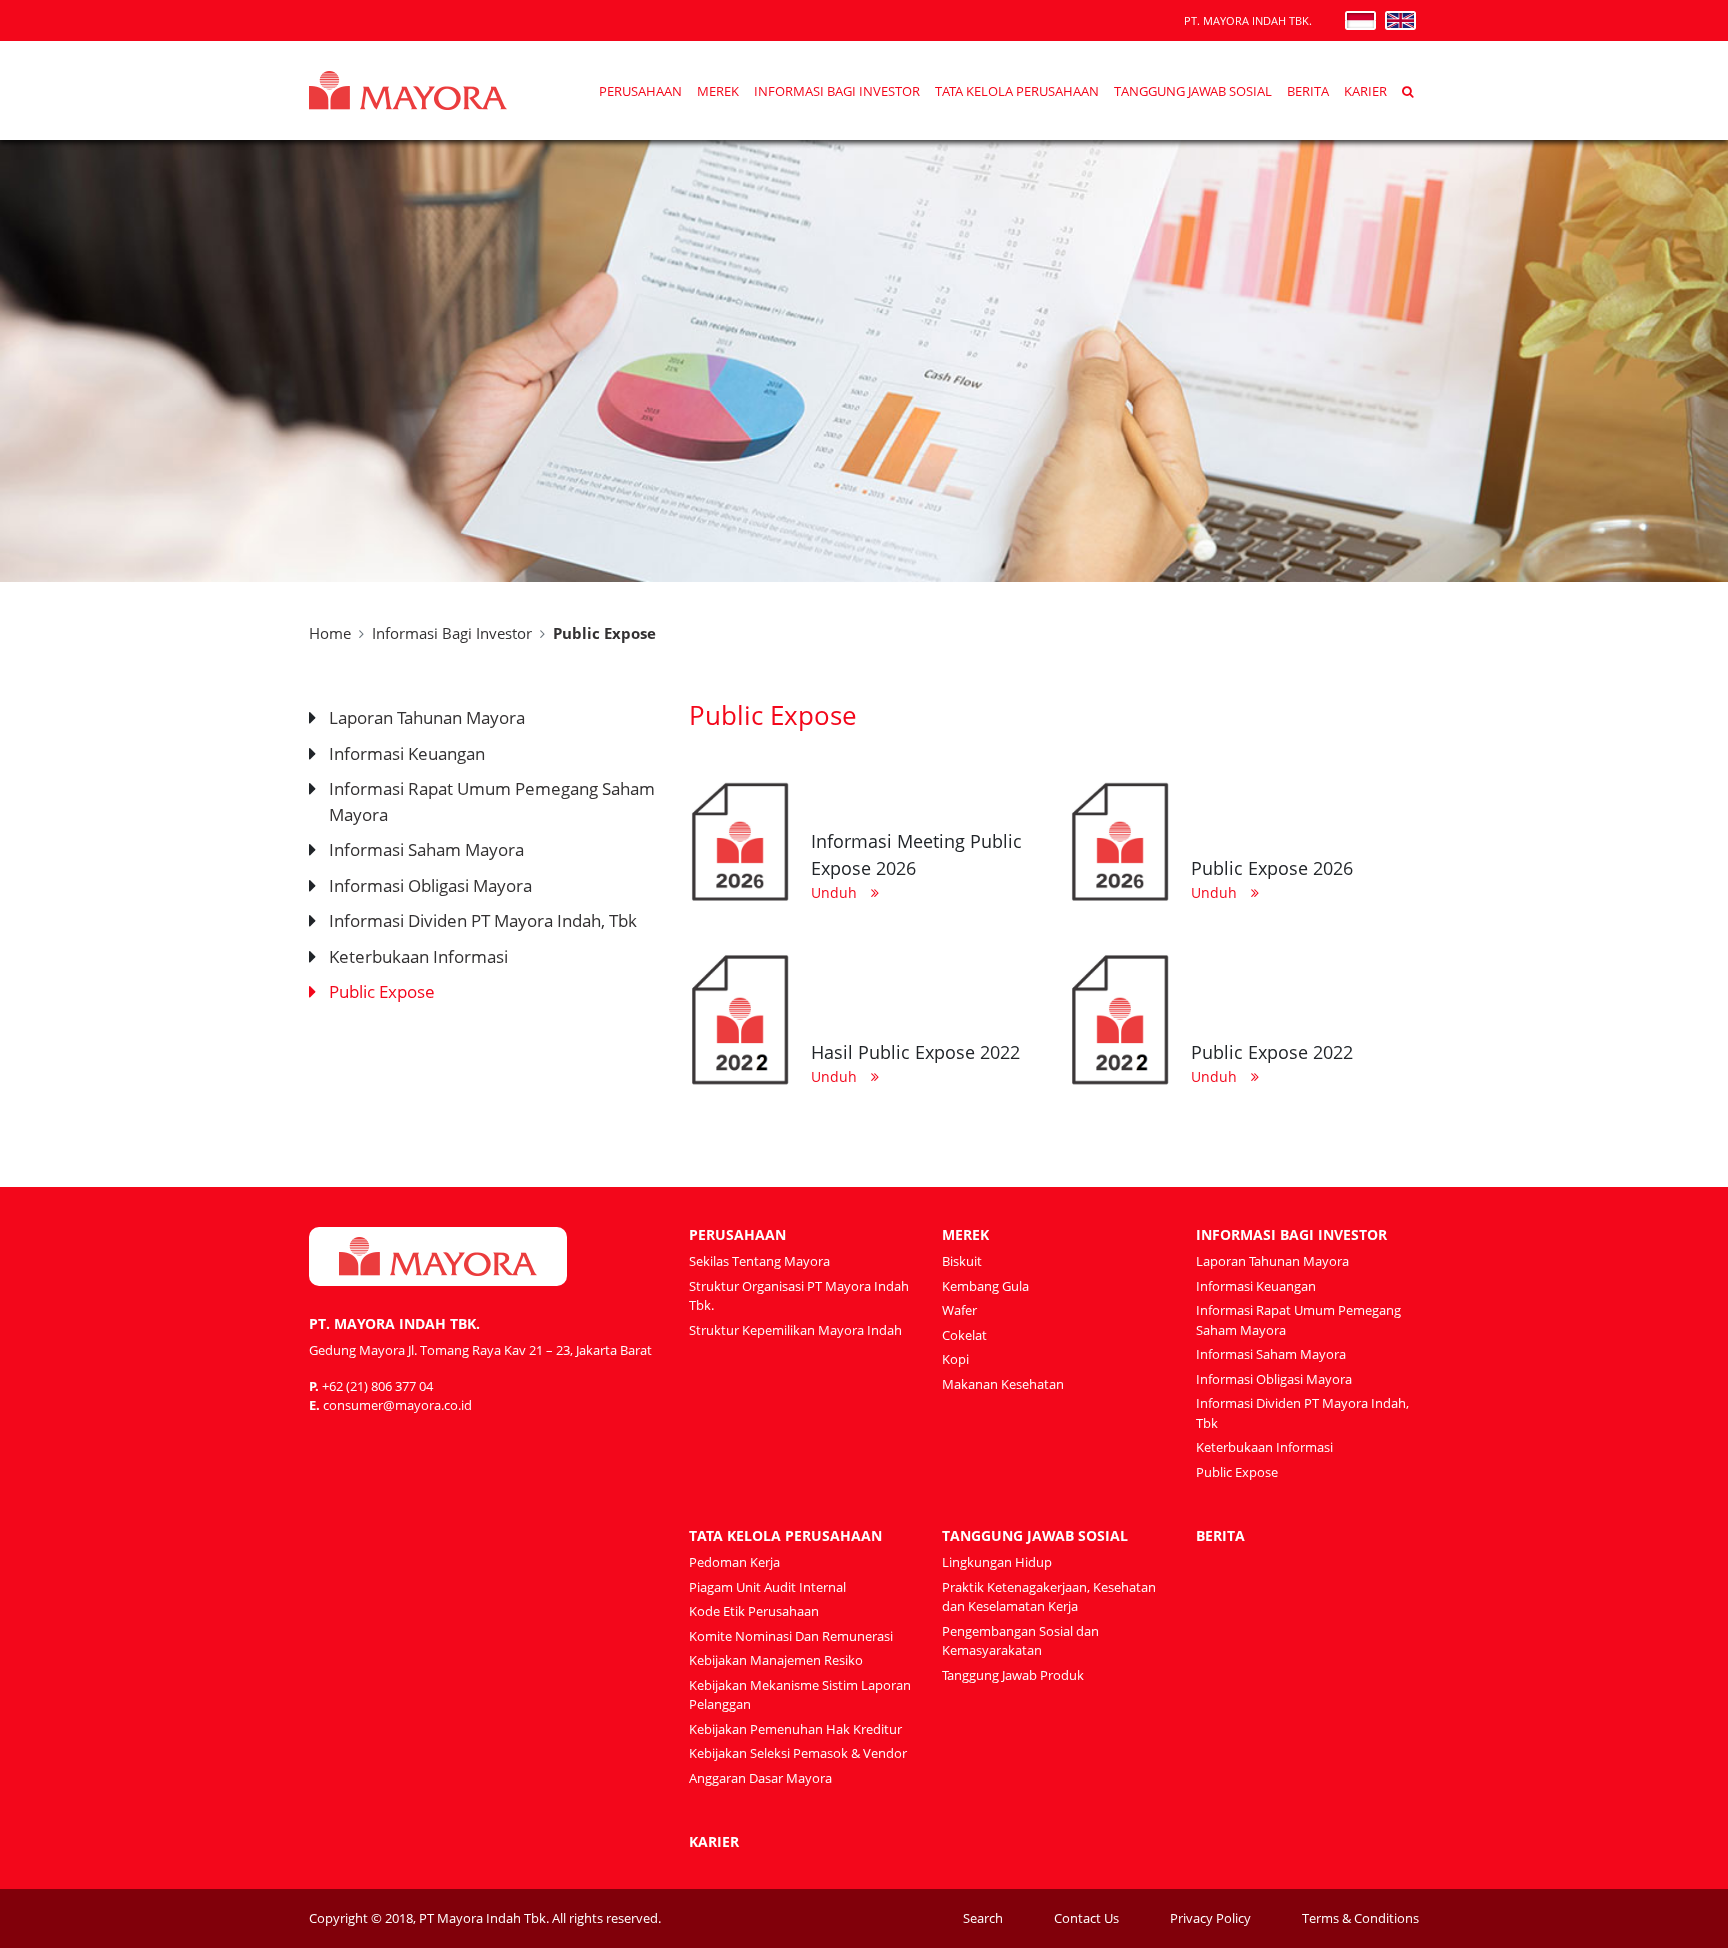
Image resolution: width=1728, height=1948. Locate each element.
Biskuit (962, 1261)
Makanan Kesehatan (1003, 1384)
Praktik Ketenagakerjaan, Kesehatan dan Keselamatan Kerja (1049, 1597)
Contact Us (1086, 1918)
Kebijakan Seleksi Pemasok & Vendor (798, 1753)
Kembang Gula (985, 1286)
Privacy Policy (1210, 1918)
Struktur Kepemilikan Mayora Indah (795, 1330)
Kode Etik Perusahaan (754, 1611)
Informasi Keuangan (407, 753)
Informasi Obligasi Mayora (430, 885)
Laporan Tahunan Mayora (427, 717)
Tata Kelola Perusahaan (1017, 91)
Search (983, 1918)
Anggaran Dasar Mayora (760, 1778)
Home (330, 633)
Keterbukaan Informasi (418, 956)
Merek (718, 91)
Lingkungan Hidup (997, 1562)
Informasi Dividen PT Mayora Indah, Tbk (483, 920)
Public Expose (382, 991)
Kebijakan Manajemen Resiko (776, 1660)
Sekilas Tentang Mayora (759, 1261)
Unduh (836, 892)
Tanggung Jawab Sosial (1193, 91)
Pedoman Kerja (734, 1562)
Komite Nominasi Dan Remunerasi (791, 1636)
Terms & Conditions (1360, 1918)
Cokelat (964, 1335)
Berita (1308, 91)
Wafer (959, 1310)
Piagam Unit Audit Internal (767, 1587)
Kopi (955, 1359)
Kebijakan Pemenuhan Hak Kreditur (795, 1729)
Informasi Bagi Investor (837, 91)
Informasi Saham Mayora (426, 849)
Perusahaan (640, 91)
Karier (1365, 91)
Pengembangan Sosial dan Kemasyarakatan (1020, 1641)
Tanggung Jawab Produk (1013, 1675)
